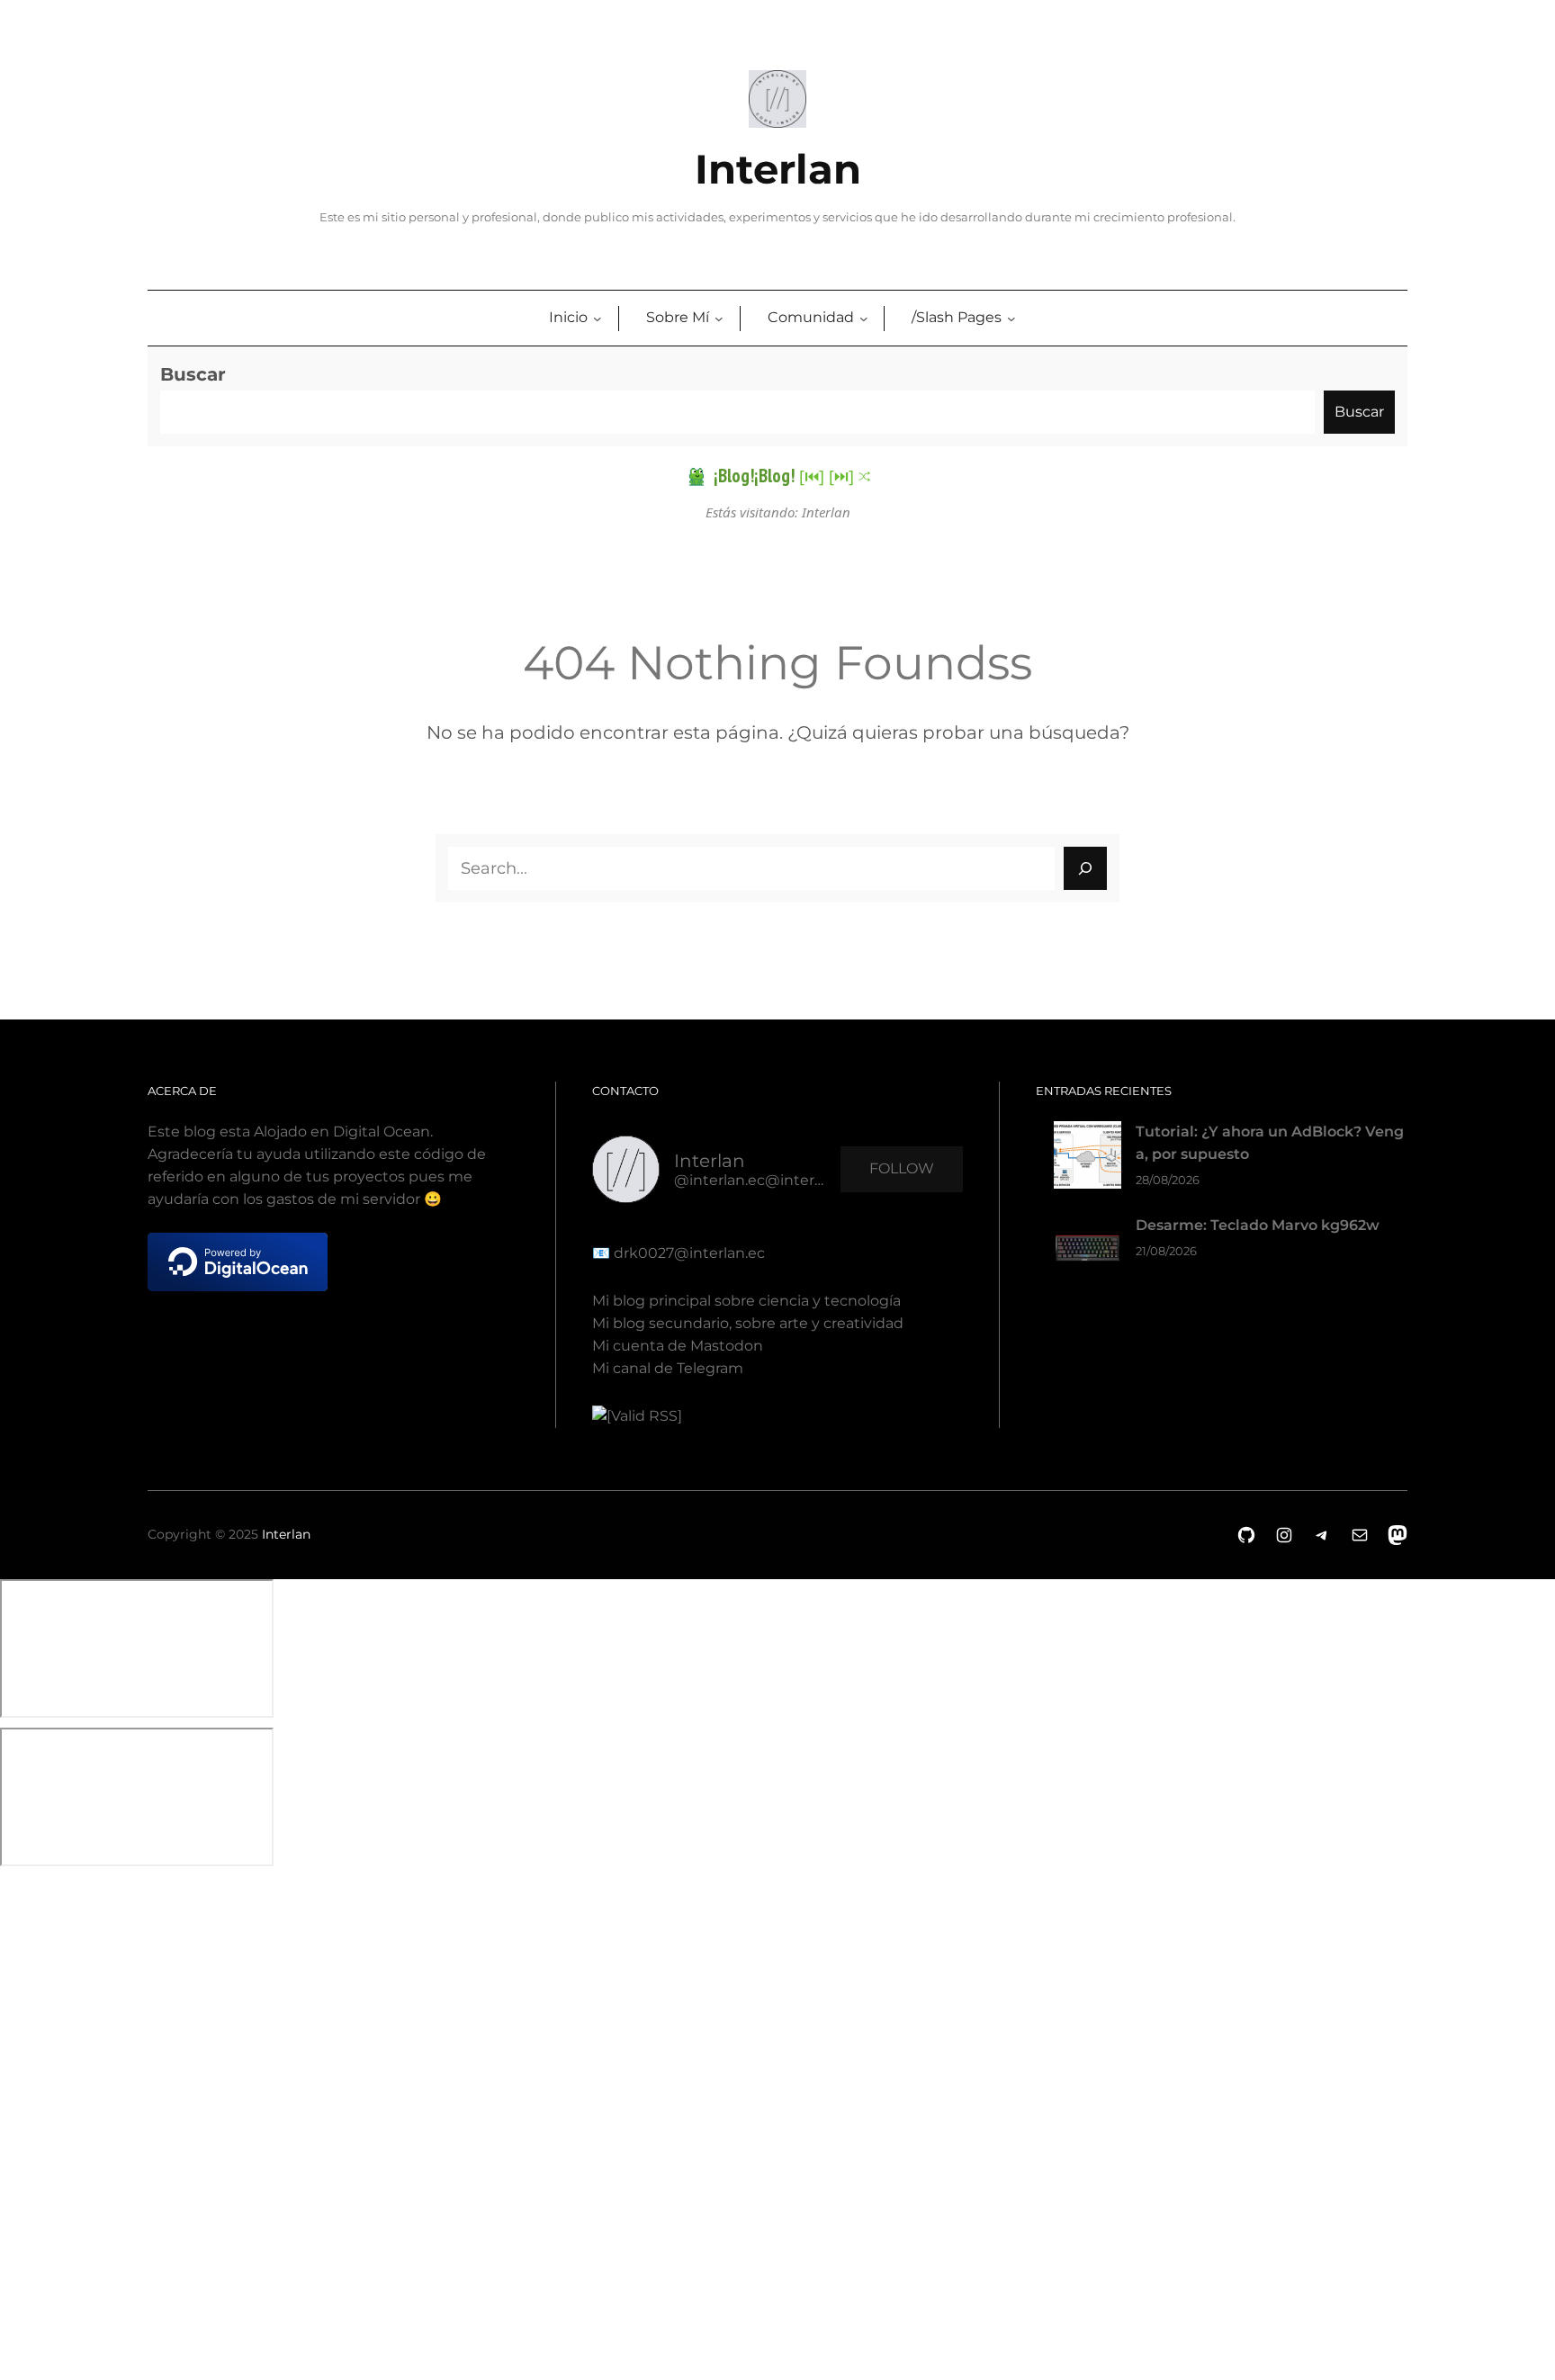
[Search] (1085, 868)
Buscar (193, 374)
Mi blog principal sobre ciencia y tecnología (746, 1301)
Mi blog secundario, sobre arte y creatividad (748, 1323)
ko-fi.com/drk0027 (13, 2112)
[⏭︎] (841, 476)
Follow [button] (902, 1168)
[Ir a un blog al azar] (864, 476)
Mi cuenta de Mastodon (678, 1346)
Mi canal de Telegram (668, 1368)
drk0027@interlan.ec (688, 1253)
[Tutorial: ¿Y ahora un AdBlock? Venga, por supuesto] (1088, 1159)
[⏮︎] (812, 476)
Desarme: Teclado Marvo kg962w (1258, 1225)
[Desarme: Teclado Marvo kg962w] (1088, 1252)
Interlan (778, 169)
